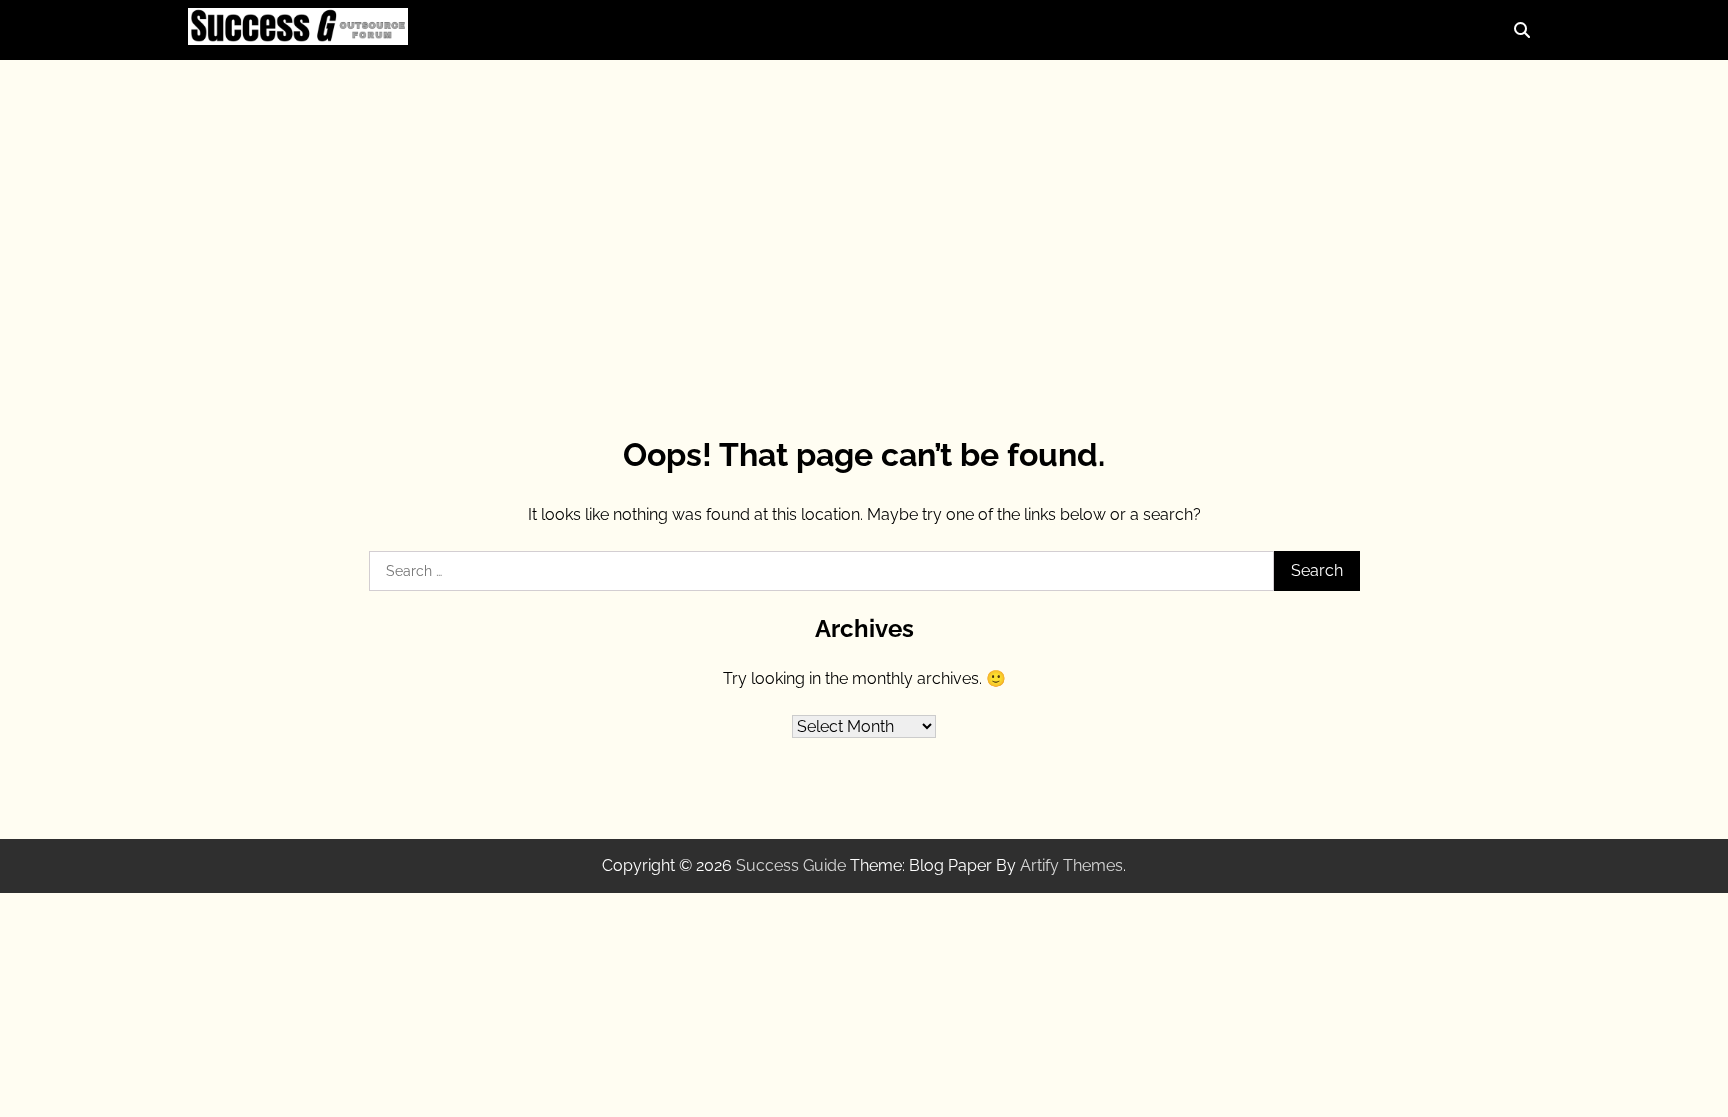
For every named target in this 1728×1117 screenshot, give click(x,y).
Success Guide (791, 865)
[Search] (1522, 30)
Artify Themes (1071, 865)
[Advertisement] (864, 220)
